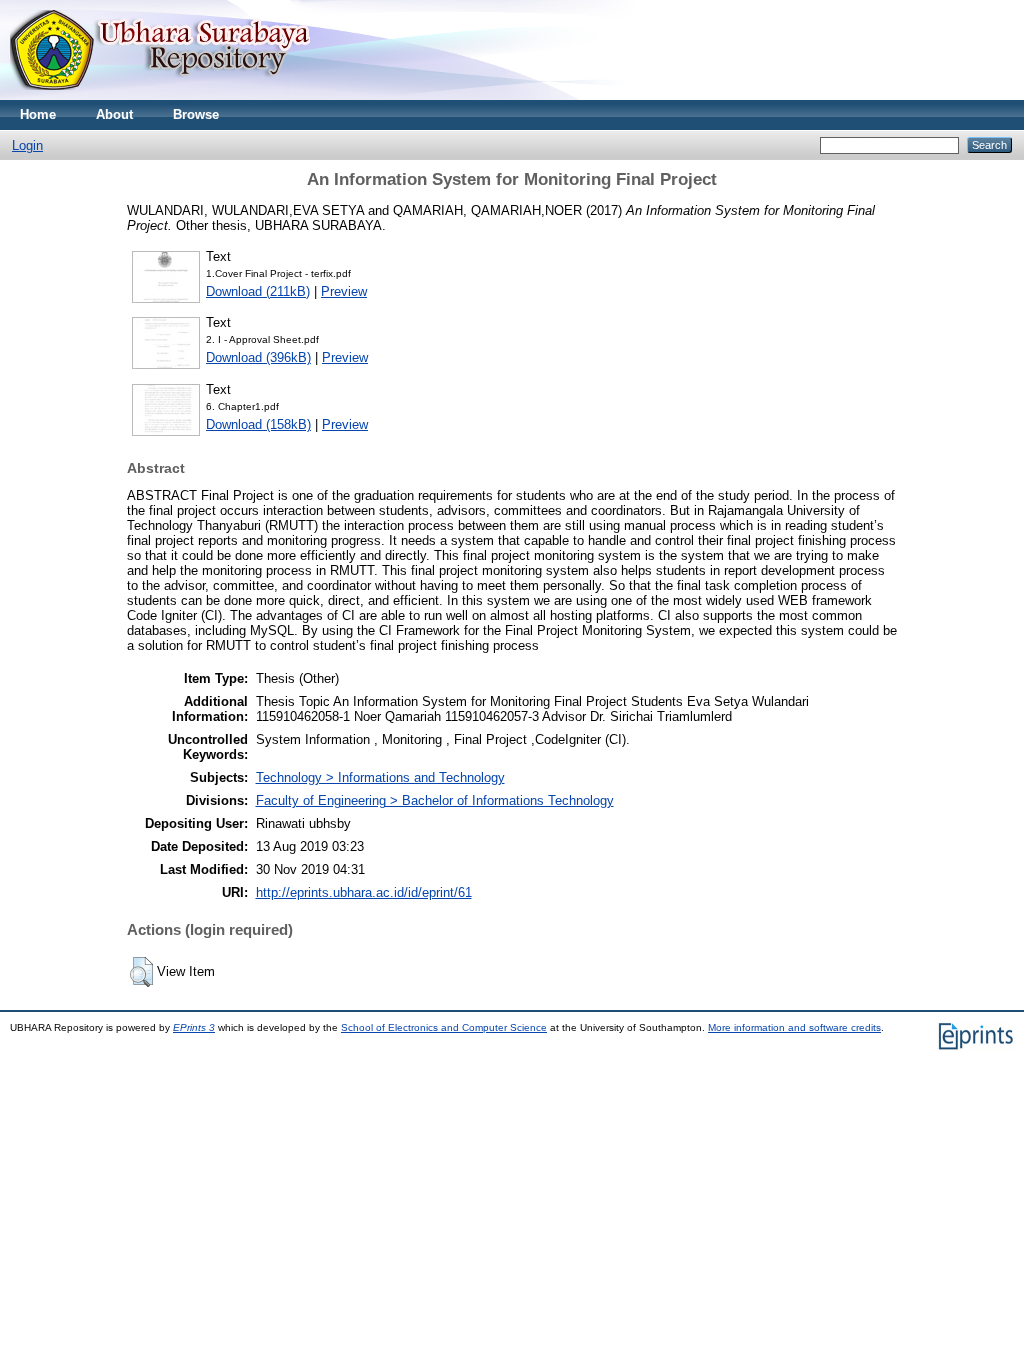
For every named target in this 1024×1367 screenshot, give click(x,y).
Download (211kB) (258, 291)
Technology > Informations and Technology (380, 777)
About (114, 114)
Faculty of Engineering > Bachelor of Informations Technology (435, 800)
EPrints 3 (194, 1027)
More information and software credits (794, 1027)
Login (27, 145)
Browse (196, 114)
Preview (344, 291)
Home (38, 114)
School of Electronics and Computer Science (444, 1027)
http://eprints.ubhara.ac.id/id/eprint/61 (364, 892)
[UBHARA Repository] (160, 95)
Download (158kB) (258, 424)
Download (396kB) (258, 357)
